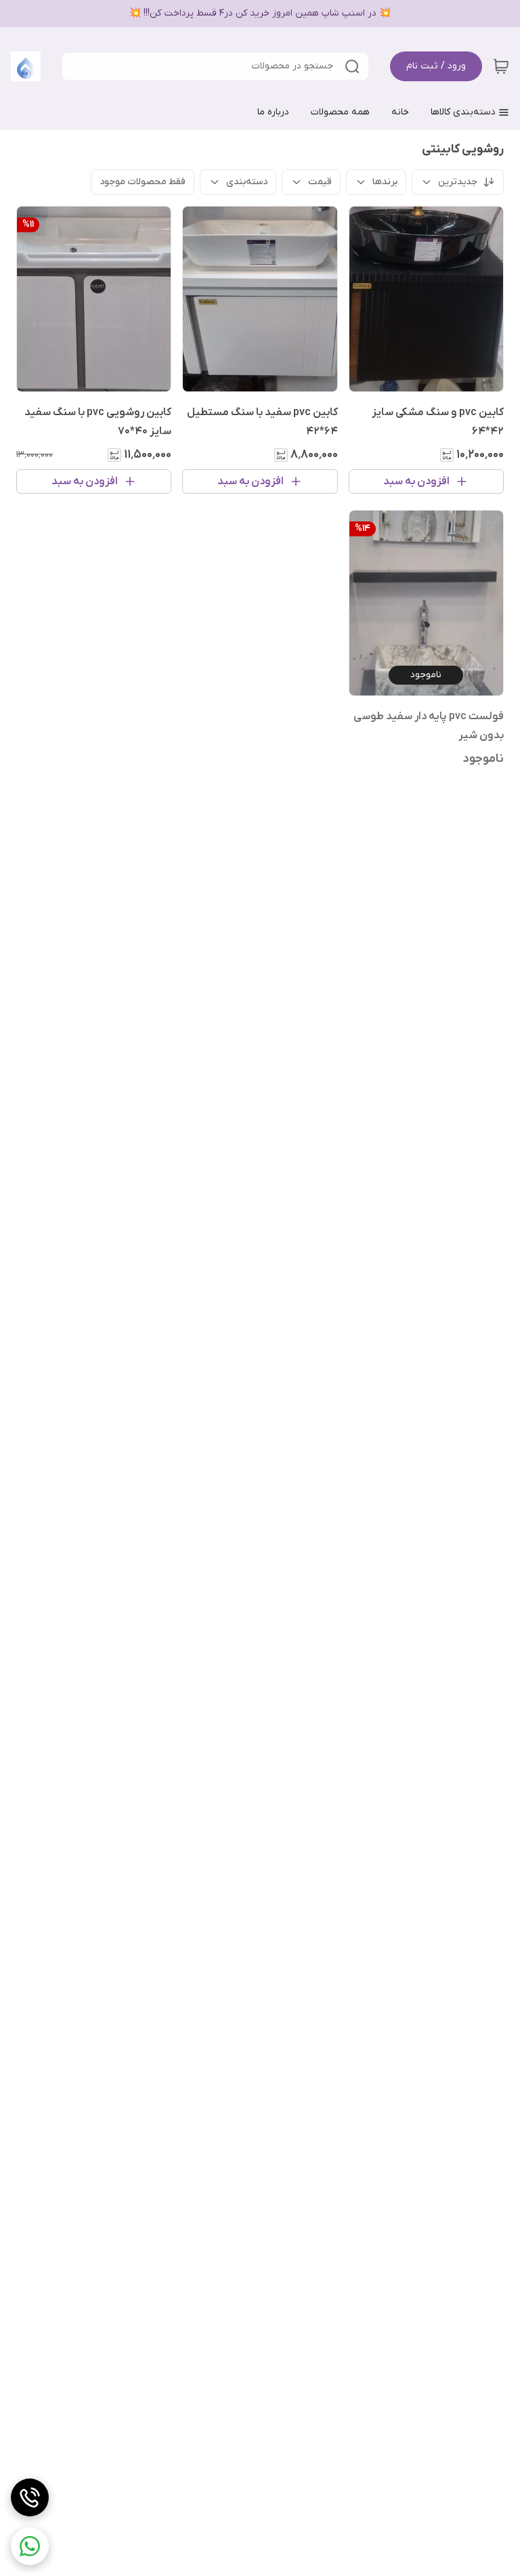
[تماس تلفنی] (30, 2497)
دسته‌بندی (247, 182)
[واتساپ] (30, 2546)
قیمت (320, 182)
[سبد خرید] (501, 66)
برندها (385, 182)
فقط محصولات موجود (143, 182)
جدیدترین (458, 182)
